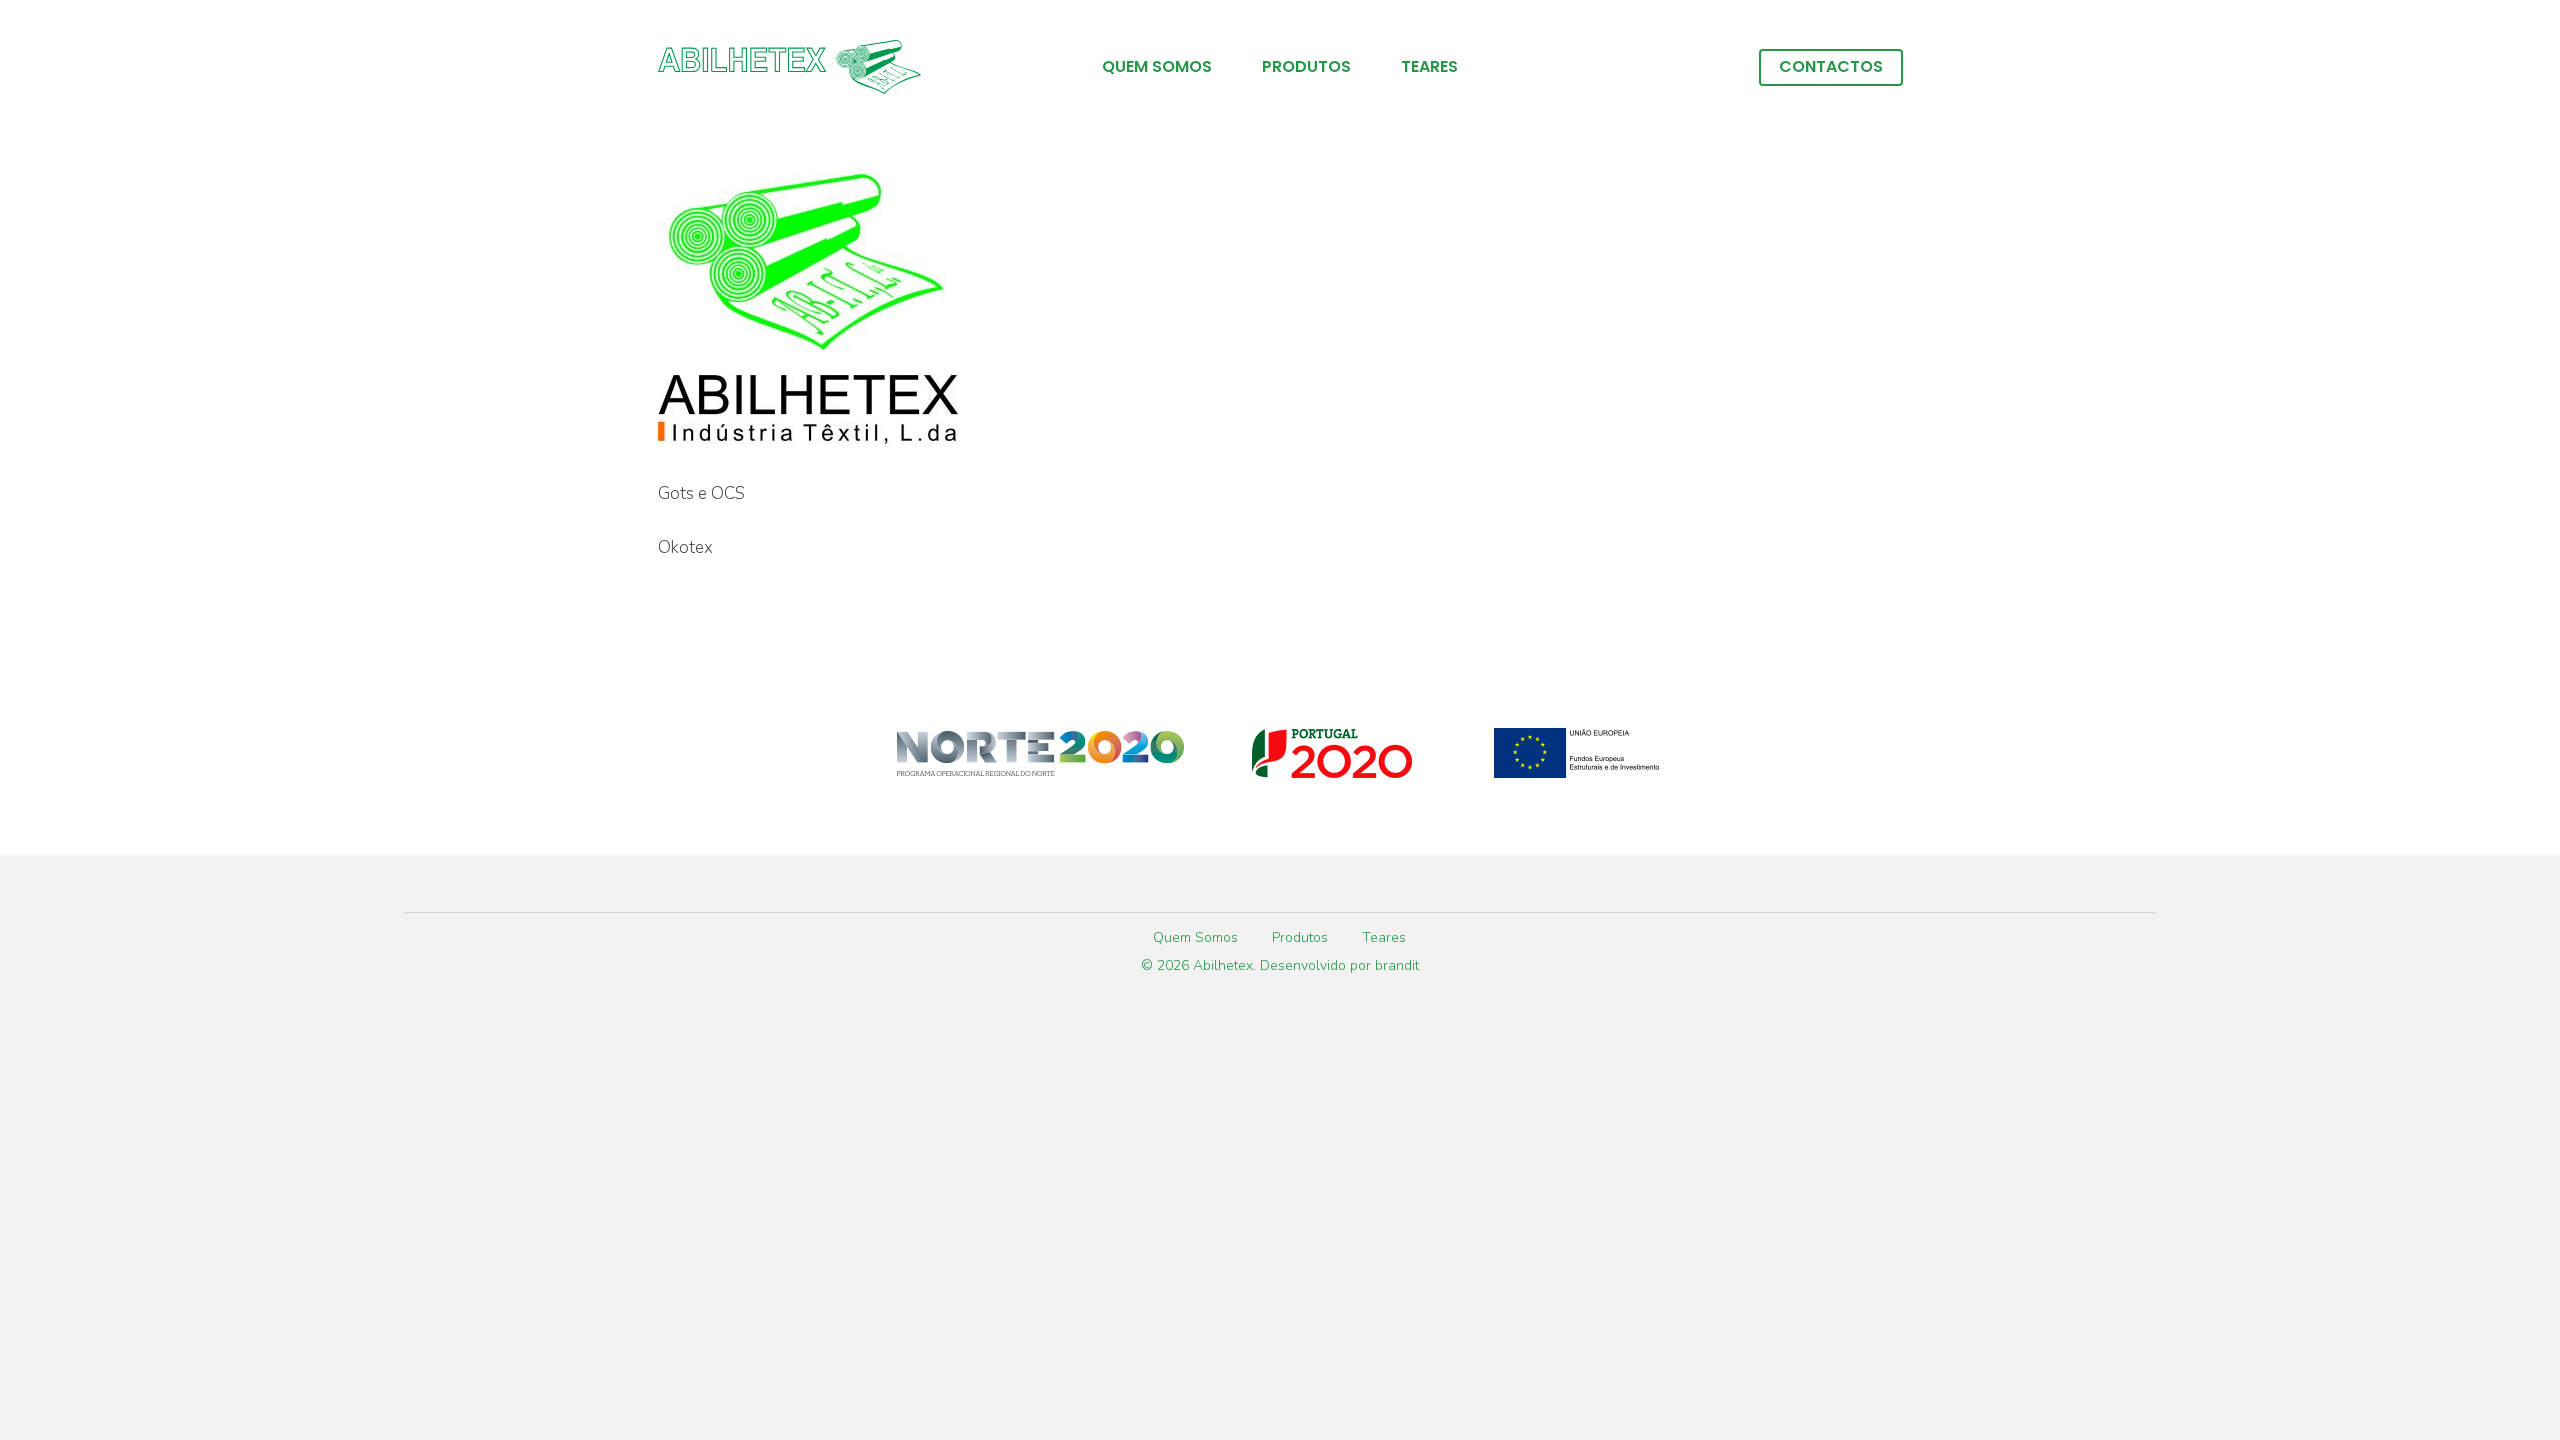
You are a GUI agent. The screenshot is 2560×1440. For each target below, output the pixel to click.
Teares (1429, 67)
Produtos (1306, 67)
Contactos (1831, 67)
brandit (1397, 965)
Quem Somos (1157, 67)
